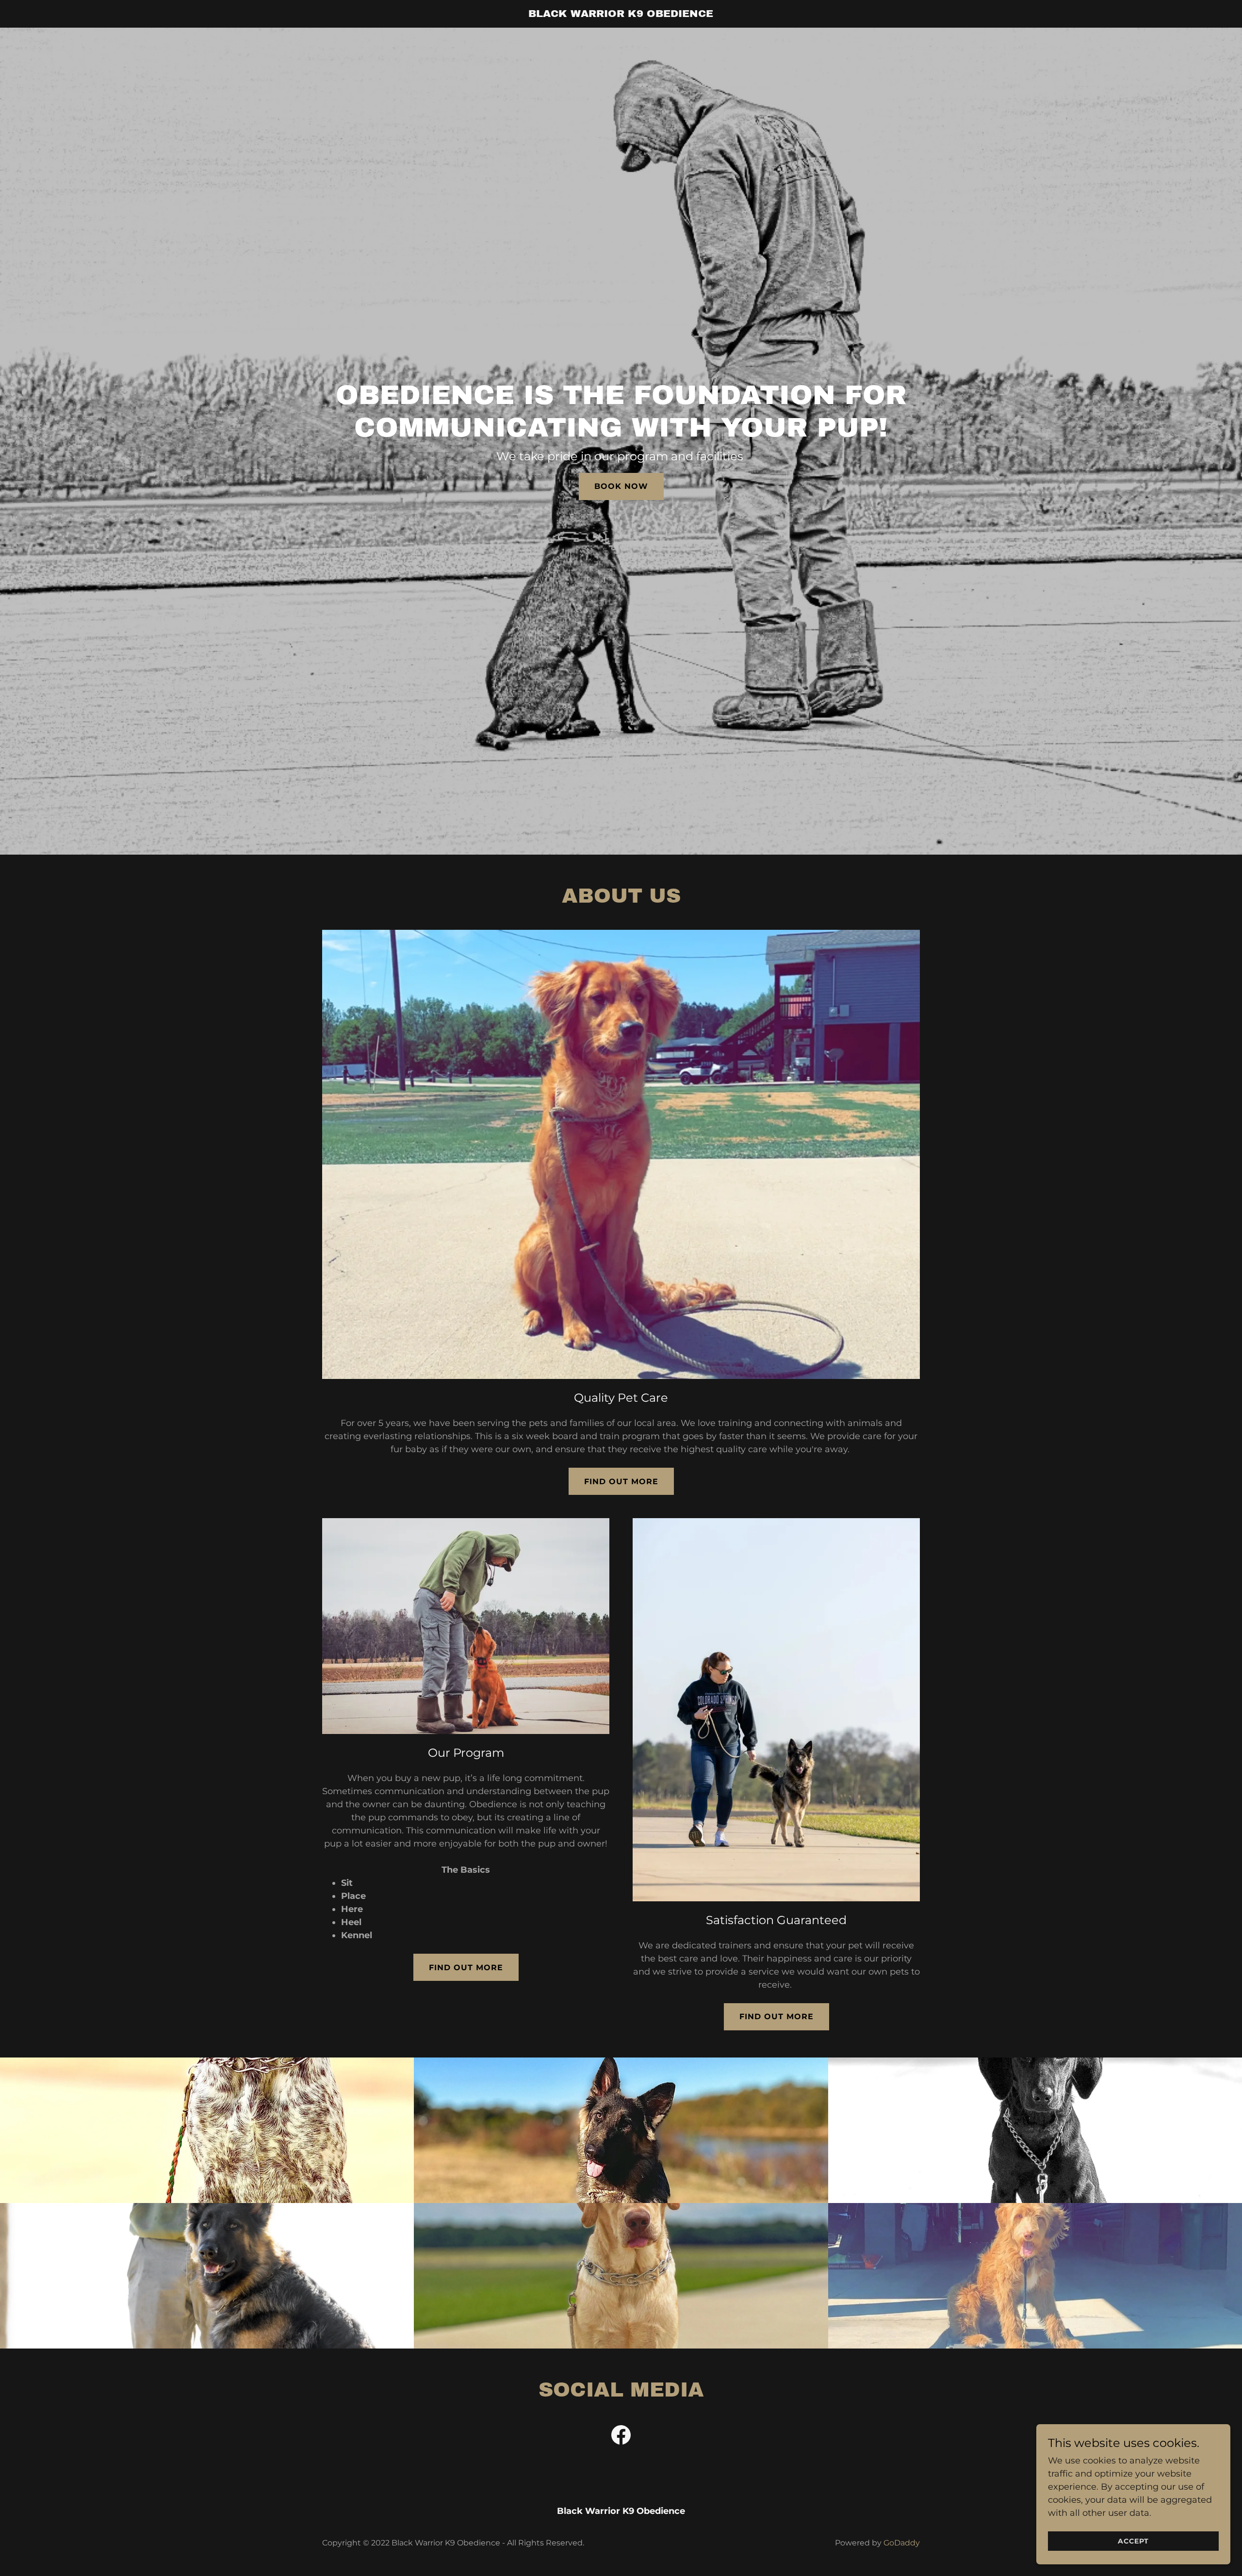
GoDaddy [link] (902, 2543)
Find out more (621, 1482)
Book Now (621, 486)
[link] (621, 14)
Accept (1133, 2541)
